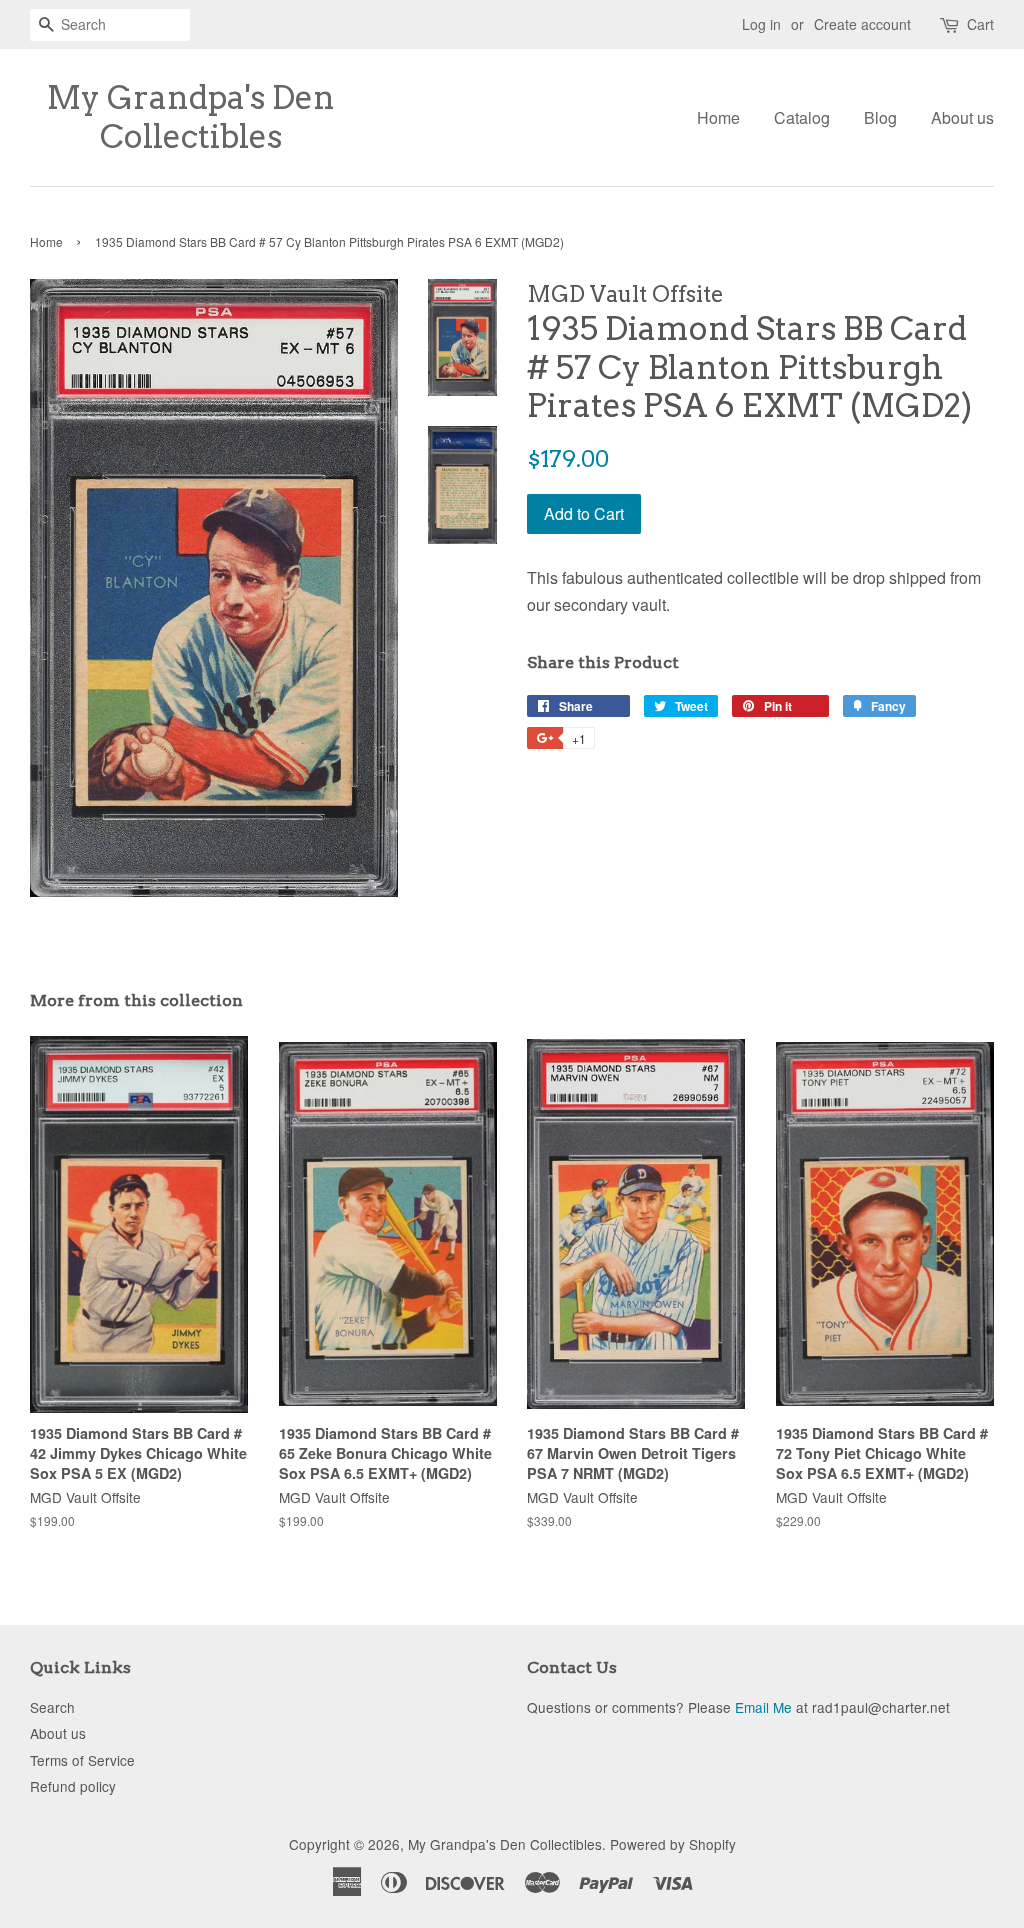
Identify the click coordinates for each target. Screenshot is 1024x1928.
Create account (862, 24)
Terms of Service (82, 1760)
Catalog (802, 117)
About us (962, 117)
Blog (880, 117)
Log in (761, 24)
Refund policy (73, 1786)
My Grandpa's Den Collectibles (191, 117)
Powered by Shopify (673, 1844)
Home (718, 117)
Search (52, 1707)
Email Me (763, 1707)
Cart (980, 24)
